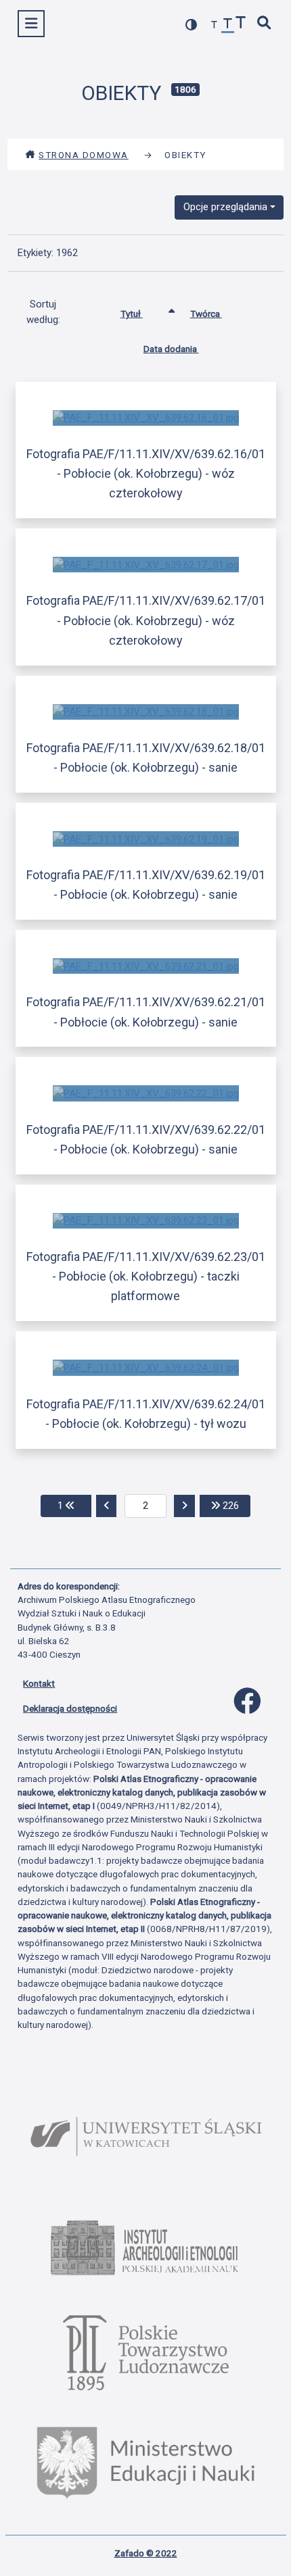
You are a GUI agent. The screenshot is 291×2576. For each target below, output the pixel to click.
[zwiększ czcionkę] (241, 24)
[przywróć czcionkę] (228, 25)
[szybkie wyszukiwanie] (265, 24)
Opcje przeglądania (225, 207)
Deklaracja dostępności (70, 1708)
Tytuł (132, 314)
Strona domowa (84, 155)
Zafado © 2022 (146, 2553)
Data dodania (171, 349)
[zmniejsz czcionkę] (215, 25)
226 (235, 1505)
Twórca (206, 314)
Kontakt (39, 1683)
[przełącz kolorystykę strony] (192, 25)
